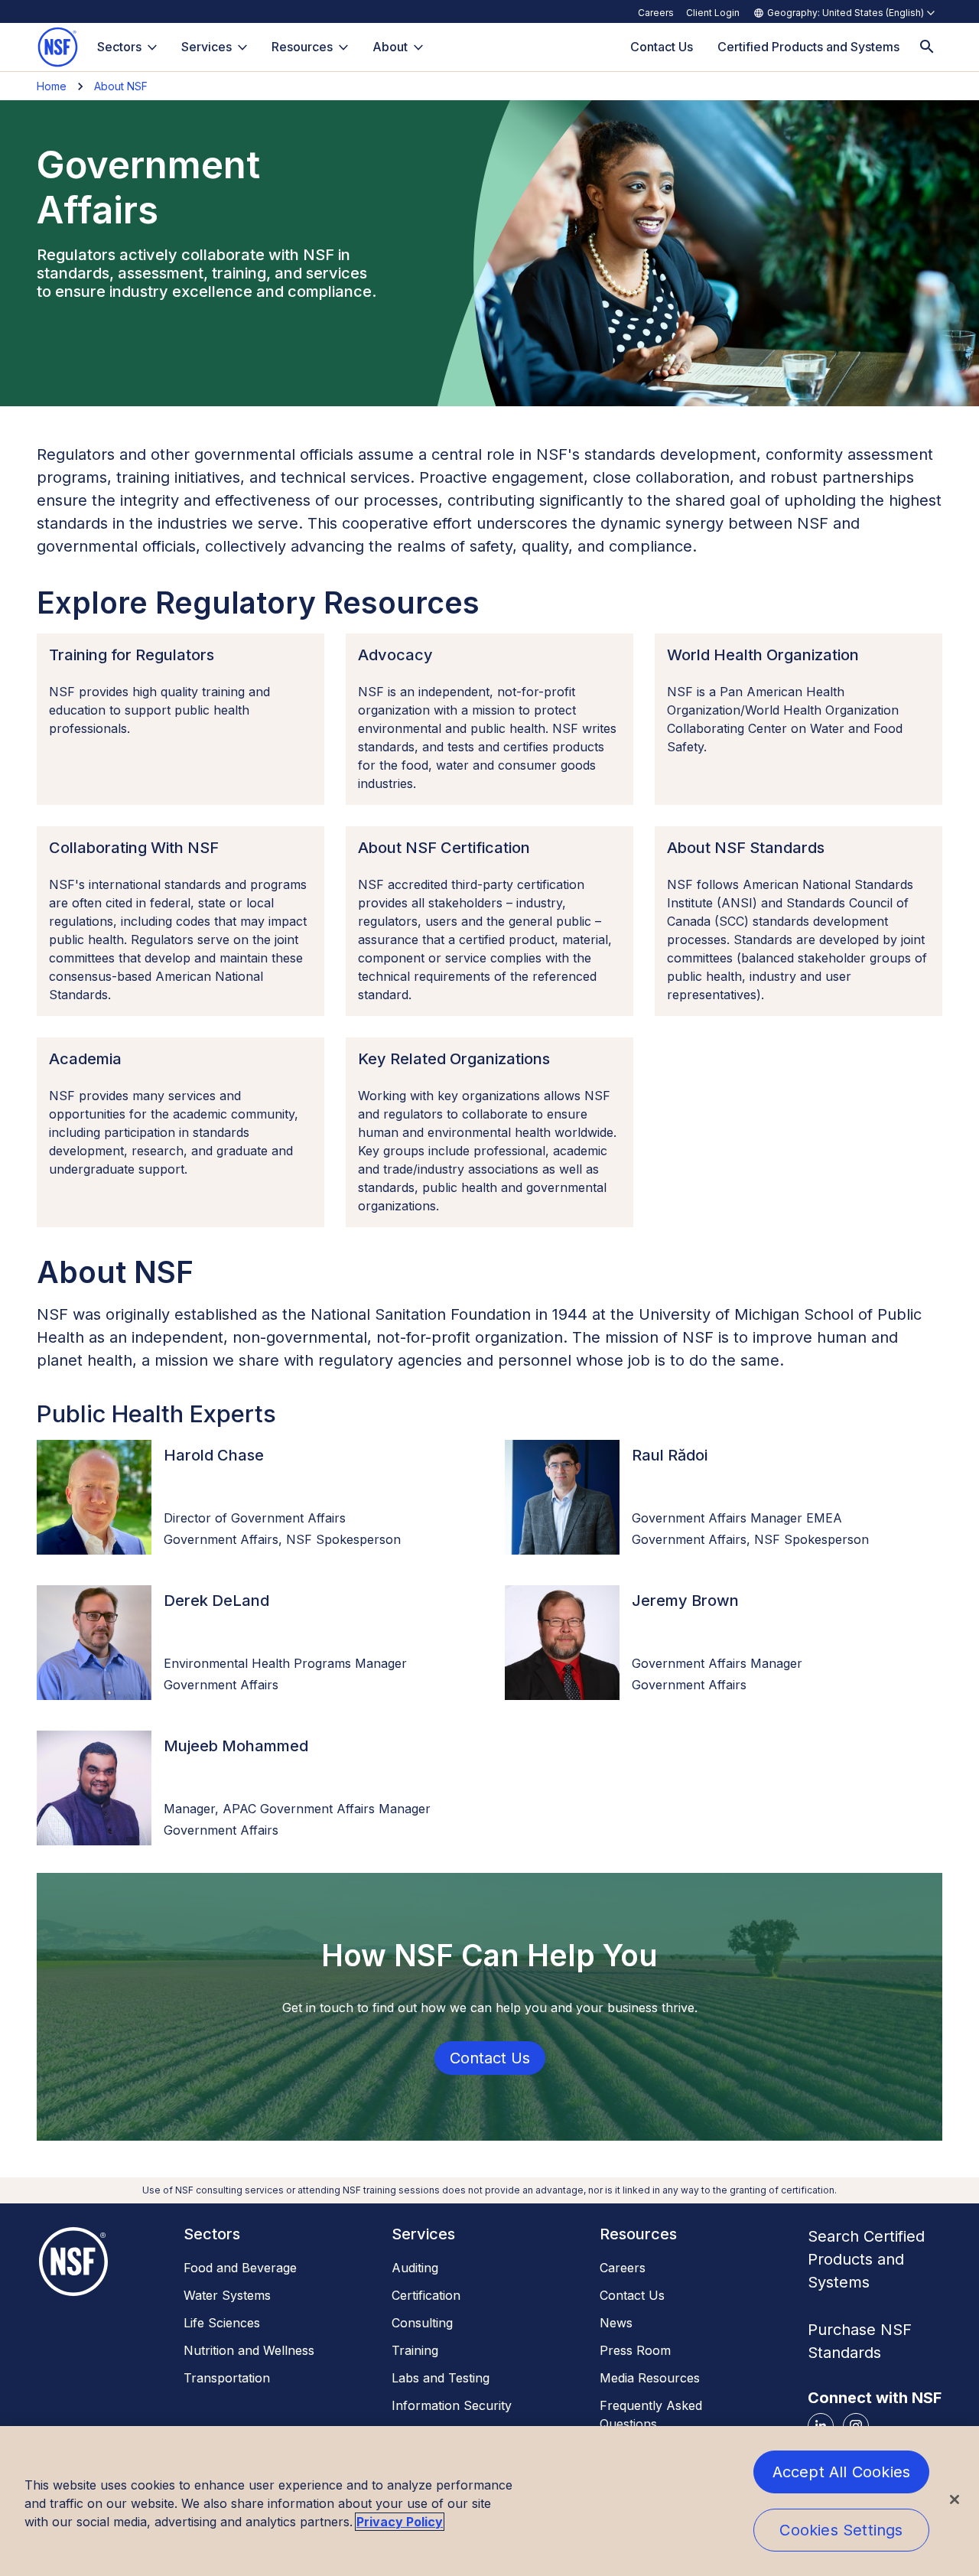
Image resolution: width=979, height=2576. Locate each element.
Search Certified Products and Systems (866, 2259)
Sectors (119, 47)
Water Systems (227, 2295)
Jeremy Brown (685, 1601)
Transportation (227, 2378)
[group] (94, 1497)
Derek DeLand (216, 1601)
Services (207, 47)
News (616, 2323)
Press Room (635, 2350)
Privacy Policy (400, 2522)
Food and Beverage (240, 2268)
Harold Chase (214, 1455)
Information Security (452, 2405)
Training (415, 2350)
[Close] (955, 2499)
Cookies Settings (841, 2530)
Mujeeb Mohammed (236, 1746)
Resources (302, 47)
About (390, 47)
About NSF (121, 86)
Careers (656, 13)
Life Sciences (222, 2323)
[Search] (927, 47)
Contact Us (632, 2295)
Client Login (713, 13)
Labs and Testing (441, 2378)
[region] (489, 2501)
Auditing (415, 2268)
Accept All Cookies (842, 2472)
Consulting (422, 2323)
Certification (426, 2295)
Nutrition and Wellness (249, 2350)
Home (52, 86)
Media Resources (650, 2378)
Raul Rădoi (670, 1455)
